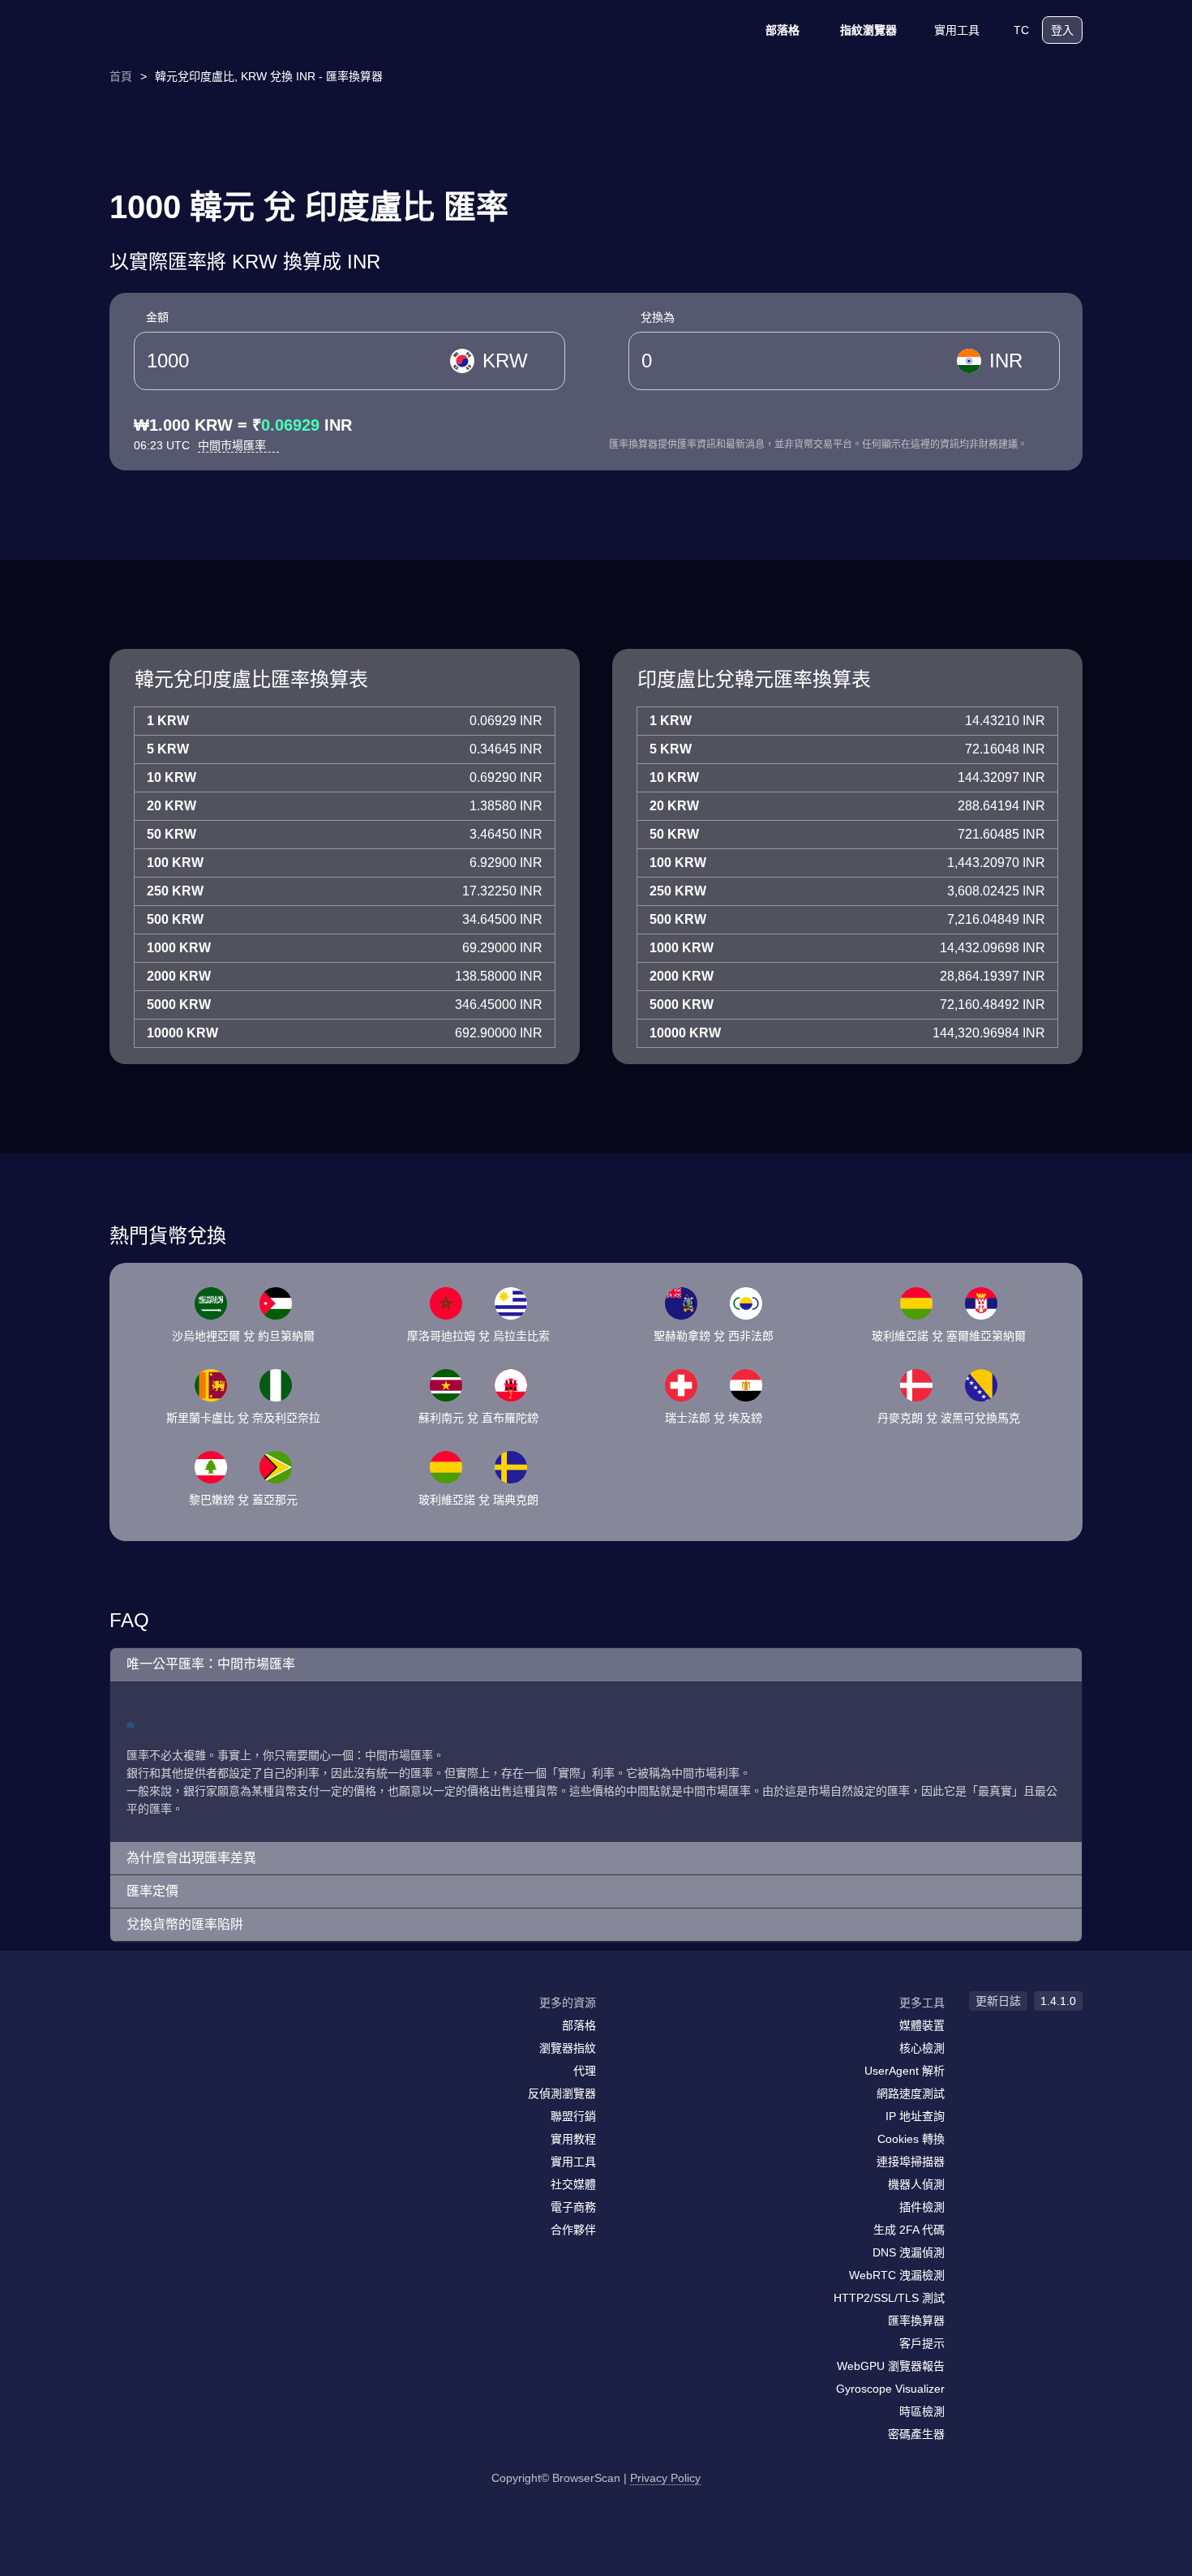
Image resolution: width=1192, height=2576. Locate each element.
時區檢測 (922, 2411)
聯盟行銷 (573, 2116)
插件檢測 (922, 2207)
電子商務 (573, 2207)
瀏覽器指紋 (568, 2048)
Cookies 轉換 (911, 2139)
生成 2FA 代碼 (909, 2230)
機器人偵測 (916, 2184)
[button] (596, 1665)
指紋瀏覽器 (868, 30)
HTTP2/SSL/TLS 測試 (889, 2298)
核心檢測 (922, 2048)
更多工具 (922, 2003)
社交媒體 (573, 2184)
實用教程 (573, 2139)
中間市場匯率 (234, 445)
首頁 (121, 76)
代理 (585, 2071)
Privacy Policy (665, 2478)
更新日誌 (998, 2001)
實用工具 (957, 30)
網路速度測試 (911, 2093)
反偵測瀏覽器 (562, 2093)
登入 (1062, 30)
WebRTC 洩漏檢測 (897, 2275)
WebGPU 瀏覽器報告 (891, 2366)
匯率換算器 (916, 2321)
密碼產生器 (916, 2434)
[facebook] (162, 2034)
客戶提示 (922, 2343)
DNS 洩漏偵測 (909, 2252)
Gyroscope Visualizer (890, 2389)
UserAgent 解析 (905, 2071)
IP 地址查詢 (915, 2116)
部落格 (783, 30)
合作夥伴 (573, 2230)
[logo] (191, 30)
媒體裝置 (922, 2025)
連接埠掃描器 (911, 2162)
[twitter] (195, 2034)
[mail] (128, 2034)
